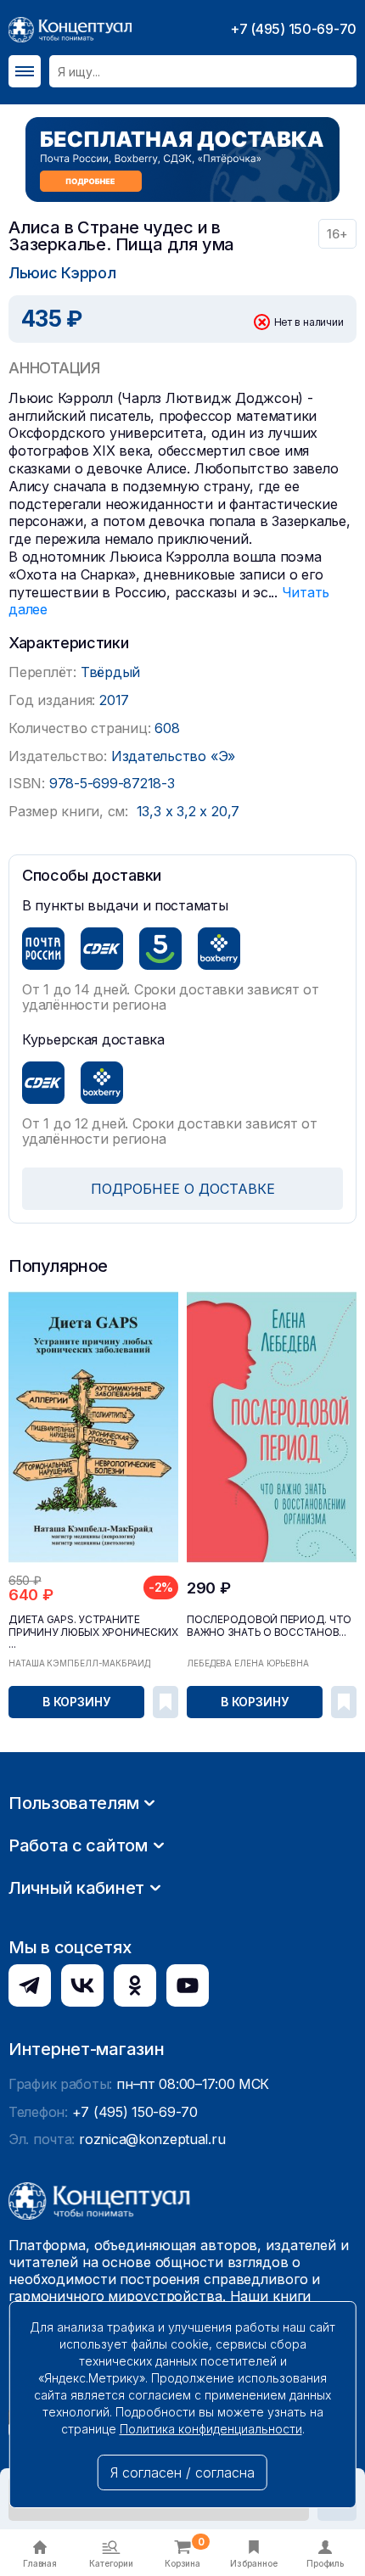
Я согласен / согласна (182, 2472)
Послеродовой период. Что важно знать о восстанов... (269, 1626)
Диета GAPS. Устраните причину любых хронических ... (93, 1632)
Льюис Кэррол (62, 273)
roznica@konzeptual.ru (152, 2139)
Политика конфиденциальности (211, 2429)
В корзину (76, 1702)
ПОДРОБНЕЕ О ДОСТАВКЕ (183, 1189)
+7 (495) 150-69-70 (293, 29)
